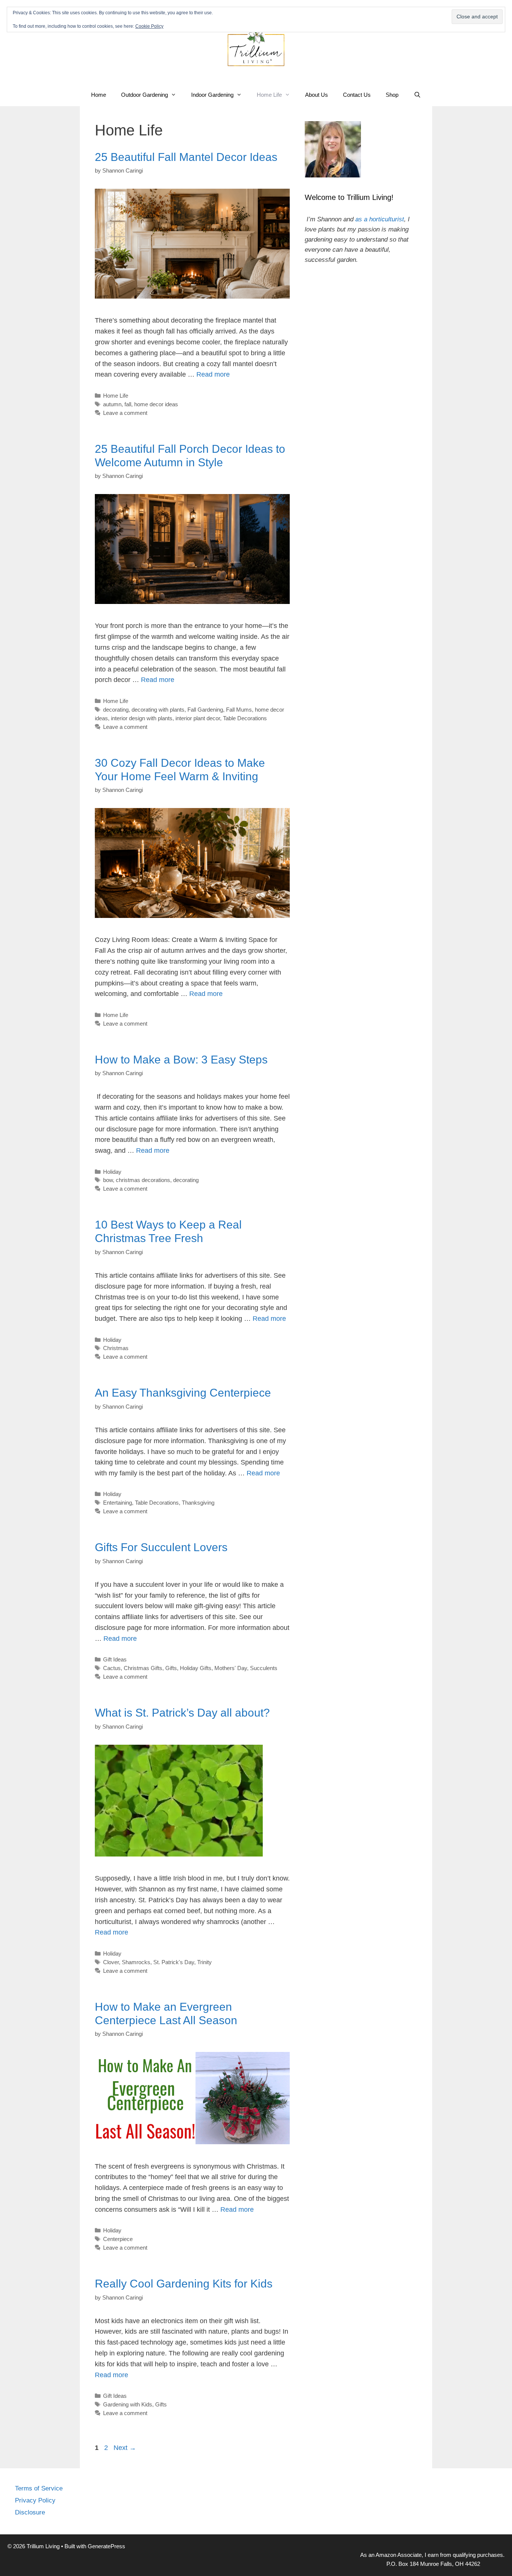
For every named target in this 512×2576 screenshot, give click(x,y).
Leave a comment (125, 413)
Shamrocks (136, 1962)
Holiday (112, 1172)
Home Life (269, 95)
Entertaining (118, 1503)
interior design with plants (142, 718)
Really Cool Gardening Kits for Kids (184, 2284)
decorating (116, 710)
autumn (112, 404)
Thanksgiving (198, 1503)
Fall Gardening (205, 710)
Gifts (171, 1668)
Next (125, 2448)
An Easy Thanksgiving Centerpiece (183, 1393)
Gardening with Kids (128, 2404)
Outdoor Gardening (144, 95)
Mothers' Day (231, 1668)
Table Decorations (245, 718)
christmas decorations (143, 1180)
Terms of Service (39, 2488)
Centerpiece (118, 2239)
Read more (213, 374)
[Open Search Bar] (417, 95)
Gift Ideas (115, 1659)
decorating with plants (158, 710)
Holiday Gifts (196, 1668)
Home (99, 95)
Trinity (204, 1962)
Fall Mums (239, 710)
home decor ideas (156, 404)
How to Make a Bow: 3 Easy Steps (181, 1060)
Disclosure (30, 2512)
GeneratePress (106, 2546)
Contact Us (357, 95)
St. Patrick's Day (174, 1962)
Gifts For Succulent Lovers (161, 1547)
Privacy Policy (35, 2500)
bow (108, 1180)
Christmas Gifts (143, 1668)
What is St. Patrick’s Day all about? (182, 1713)
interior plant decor (198, 718)
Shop (392, 95)
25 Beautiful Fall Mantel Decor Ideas (186, 157)
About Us (317, 95)
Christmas (116, 1348)
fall (128, 404)
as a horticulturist (380, 219)
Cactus (112, 1668)
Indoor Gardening (212, 95)
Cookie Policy (149, 26)
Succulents (264, 1668)
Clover (111, 1962)
